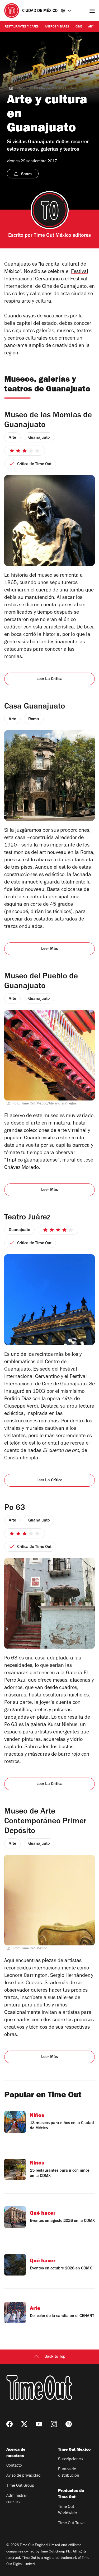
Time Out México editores (62, 236)
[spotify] (69, 2424)
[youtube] (39, 2424)
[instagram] (54, 2424)
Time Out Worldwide (67, 2510)
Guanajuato (17, 265)
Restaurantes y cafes (22, 27)
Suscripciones (70, 2459)
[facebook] (10, 2424)
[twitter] (24, 2424)
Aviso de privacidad (23, 2476)
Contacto (14, 2466)
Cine (79, 27)
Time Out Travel (72, 2523)
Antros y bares (57, 27)
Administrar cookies (17, 2499)
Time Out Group (20, 2486)
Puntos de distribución (69, 2473)
